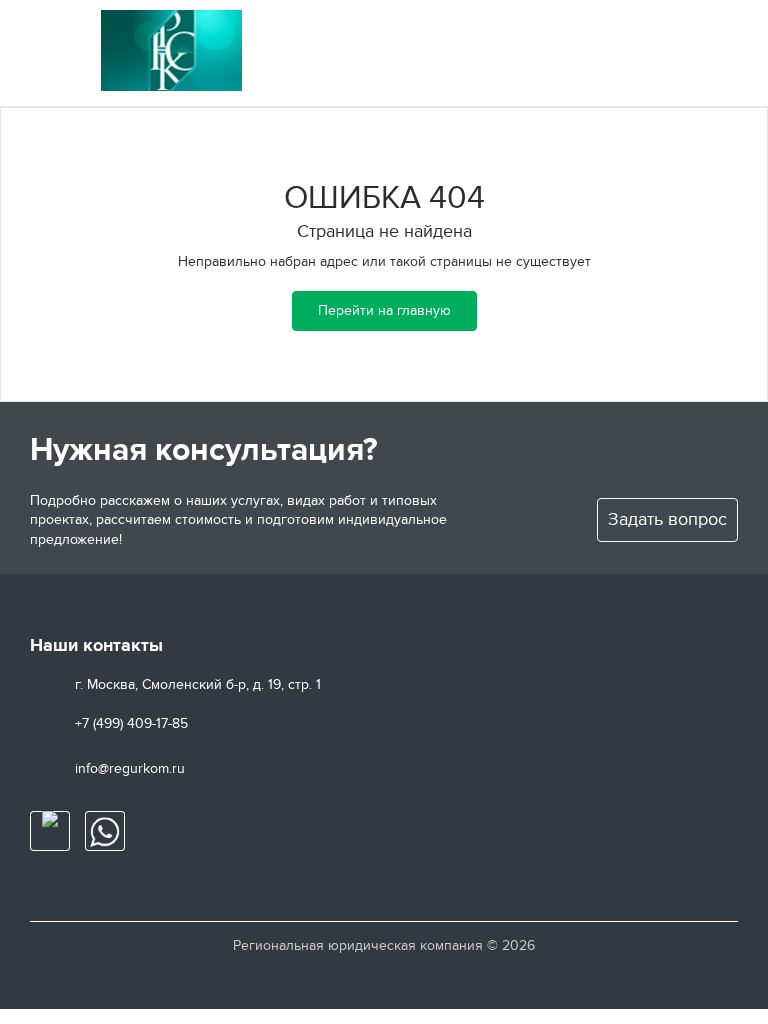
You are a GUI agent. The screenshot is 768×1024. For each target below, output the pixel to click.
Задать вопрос (667, 519)
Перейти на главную (384, 310)
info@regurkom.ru (130, 768)
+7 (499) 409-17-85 (131, 723)
